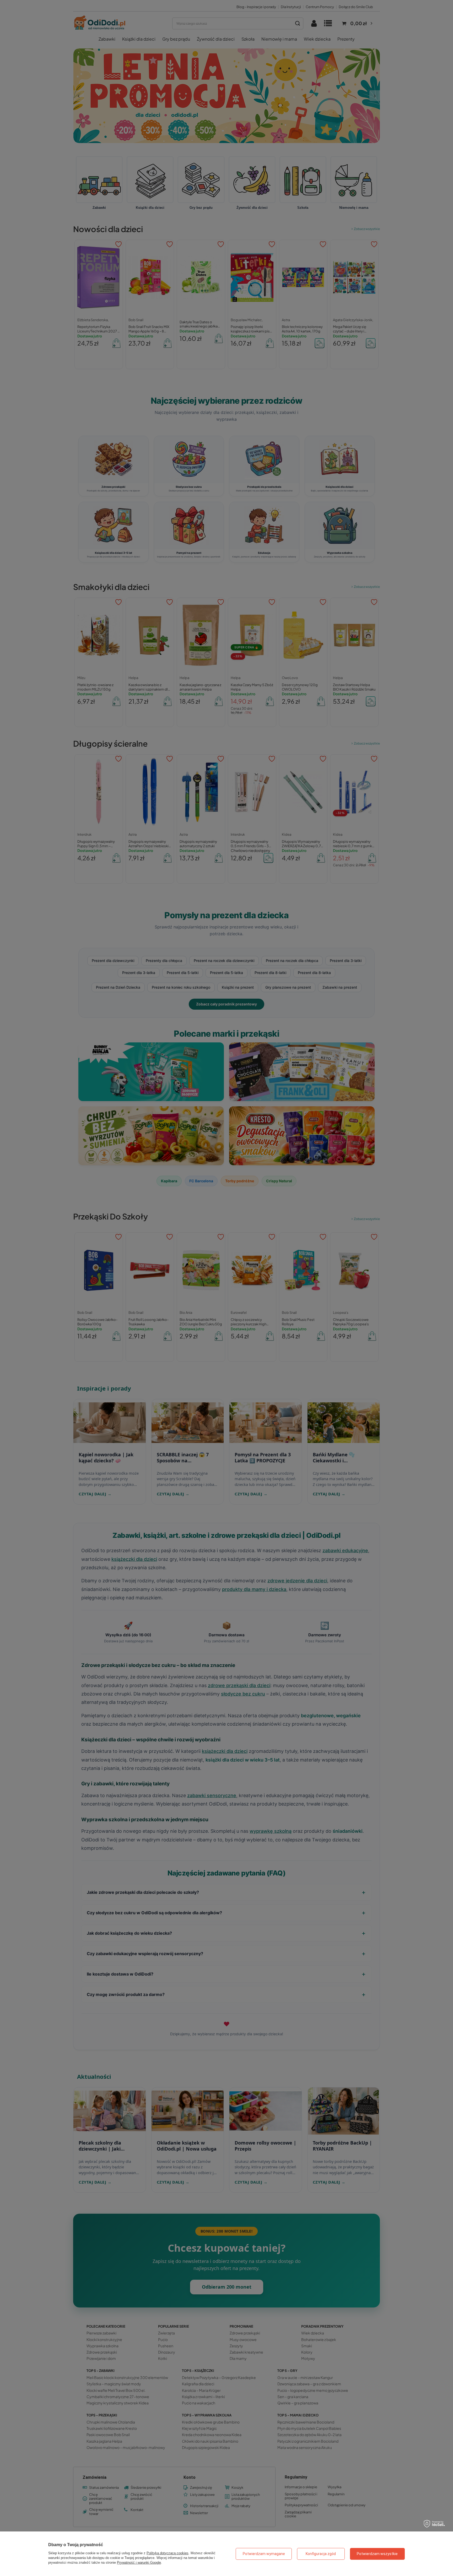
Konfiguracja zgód (321, 2554)
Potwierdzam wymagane (264, 2554)
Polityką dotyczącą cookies (168, 2553)
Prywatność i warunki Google (139, 2563)
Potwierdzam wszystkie (377, 2554)
